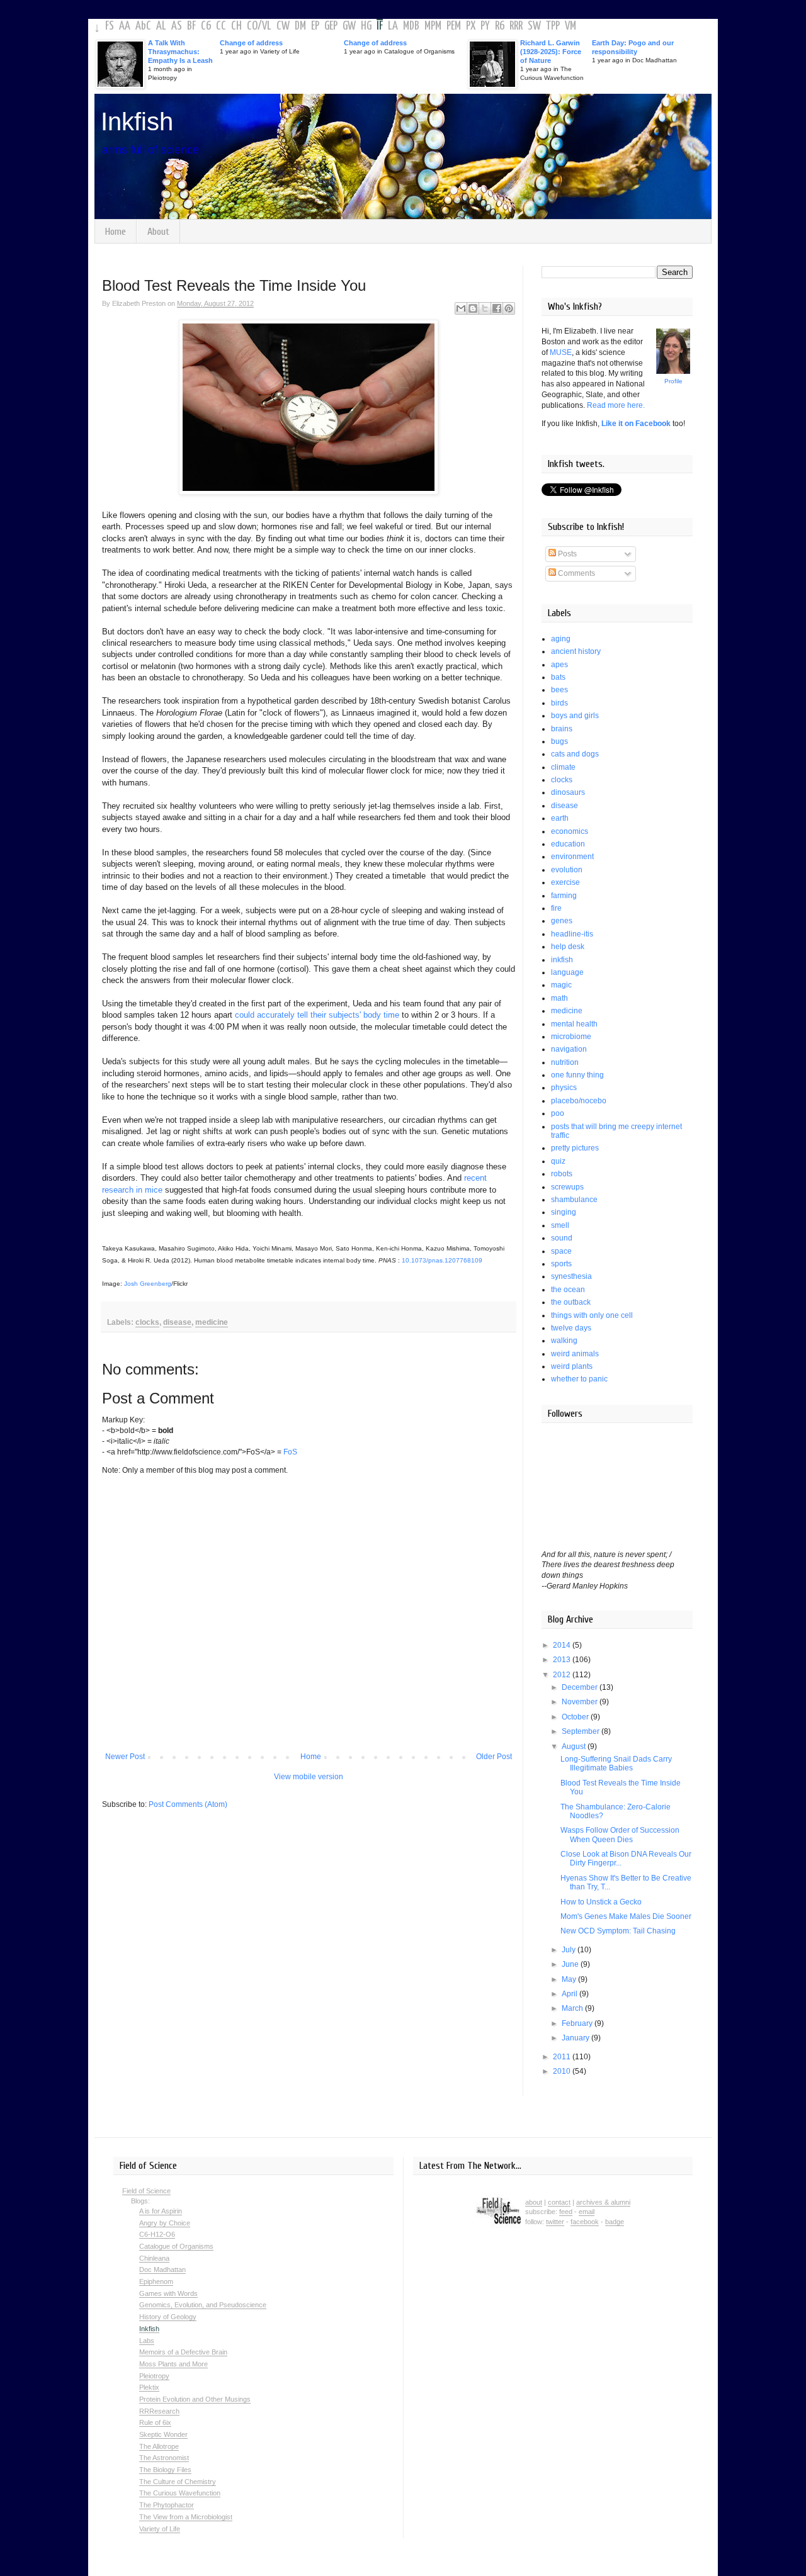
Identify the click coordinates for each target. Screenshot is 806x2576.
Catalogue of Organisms (176, 2246)
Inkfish (137, 121)
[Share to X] (485, 308)
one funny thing (577, 1075)
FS (110, 26)
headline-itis (572, 934)
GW (349, 26)
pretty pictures (575, 1148)
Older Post (494, 1757)
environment (572, 857)
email (587, 2212)
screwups (567, 1187)
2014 (563, 1645)
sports (561, 1264)
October (576, 1717)
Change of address (251, 43)
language (567, 972)
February (578, 2023)
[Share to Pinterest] (509, 308)
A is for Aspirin (161, 2211)
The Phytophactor (167, 2505)
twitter (555, 2222)
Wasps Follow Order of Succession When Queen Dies (620, 1835)
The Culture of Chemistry (178, 2482)
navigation (569, 1049)
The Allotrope (159, 2446)
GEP (331, 26)
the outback (571, 1302)
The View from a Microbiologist (186, 2517)
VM (570, 26)
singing (564, 1212)
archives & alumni (603, 2202)
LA (393, 26)
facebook (585, 2222)
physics (564, 1088)
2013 (563, 1660)
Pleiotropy (154, 2376)
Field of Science (146, 2191)
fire (556, 908)
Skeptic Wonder (163, 2434)
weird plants (572, 1366)
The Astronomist (164, 2458)
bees (559, 690)
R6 (500, 26)
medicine (212, 1322)
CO (252, 26)
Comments (576, 573)
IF (380, 26)
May (570, 1979)
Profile (673, 381)
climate (563, 767)
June (571, 1964)
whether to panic (579, 1379)
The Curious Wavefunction (180, 2493)
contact (559, 2202)
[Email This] (461, 308)
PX (471, 26)
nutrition (565, 1062)
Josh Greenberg (148, 1284)
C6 (206, 26)
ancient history (576, 651)
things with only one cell (592, 1315)
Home (116, 232)
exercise (565, 882)
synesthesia (571, 1276)
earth (560, 818)
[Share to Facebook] (497, 308)
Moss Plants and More (173, 2364)
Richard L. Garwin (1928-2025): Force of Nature (551, 52)
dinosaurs (568, 792)
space (561, 1251)
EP (315, 26)
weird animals (575, 1354)
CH (236, 26)
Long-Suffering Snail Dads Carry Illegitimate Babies (616, 1763)
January (576, 2038)
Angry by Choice (165, 2223)
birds (559, 703)
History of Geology (168, 2317)
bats (558, 677)
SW (534, 26)
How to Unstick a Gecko (601, 1902)
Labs (147, 2341)
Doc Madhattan (162, 2269)
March (573, 2008)
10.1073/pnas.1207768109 (442, 1260)
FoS (290, 1452)
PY (485, 26)
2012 (563, 1675)
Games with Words (168, 2293)
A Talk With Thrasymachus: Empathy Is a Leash (180, 52)
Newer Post (125, 1757)
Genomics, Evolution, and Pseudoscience (203, 2305)
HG (366, 26)
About (158, 232)
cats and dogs (575, 754)
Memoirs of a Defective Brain (183, 2352)
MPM (433, 26)
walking (564, 1341)
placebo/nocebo (579, 1101)
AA (125, 26)
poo (558, 1113)
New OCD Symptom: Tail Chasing (618, 1931)
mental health (574, 1024)
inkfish (562, 960)
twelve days (571, 1328)
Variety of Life (160, 2529)
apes (559, 665)
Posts (566, 554)
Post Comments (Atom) (188, 1804)
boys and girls (575, 716)
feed (566, 2212)
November (581, 1702)
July (570, 1950)
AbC (143, 26)
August (575, 1746)
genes (562, 921)
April (570, 1994)
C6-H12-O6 (157, 2234)
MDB (411, 26)
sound (562, 1238)
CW (283, 26)
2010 (563, 2071)
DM (300, 26)
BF (191, 26)
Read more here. (616, 405)
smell (560, 1225)
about (534, 2202)
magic (561, 985)
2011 (563, 2057)
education (568, 844)
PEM (454, 26)
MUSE (561, 352)
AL (161, 26)
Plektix (149, 2387)
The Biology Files (165, 2470)
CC (221, 26)
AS (177, 26)
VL (267, 26)
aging (561, 639)
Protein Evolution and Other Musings (195, 2399)
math (559, 998)
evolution (567, 870)
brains (562, 729)
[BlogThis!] (473, 308)
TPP (553, 26)
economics (570, 831)
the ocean (568, 1290)
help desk (568, 947)
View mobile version (309, 1777)
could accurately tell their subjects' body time (317, 1015)
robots (562, 1174)
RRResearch (159, 2411)
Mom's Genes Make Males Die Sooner (626, 1916)
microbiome (571, 1037)
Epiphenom (156, 2281)
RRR (516, 26)
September (582, 1731)
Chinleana (154, 2258)
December (581, 1687)
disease (177, 1322)
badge (615, 2222)
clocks (147, 1322)
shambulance (574, 1200)
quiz (558, 1161)
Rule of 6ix (155, 2422)
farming (564, 896)
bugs (559, 741)
